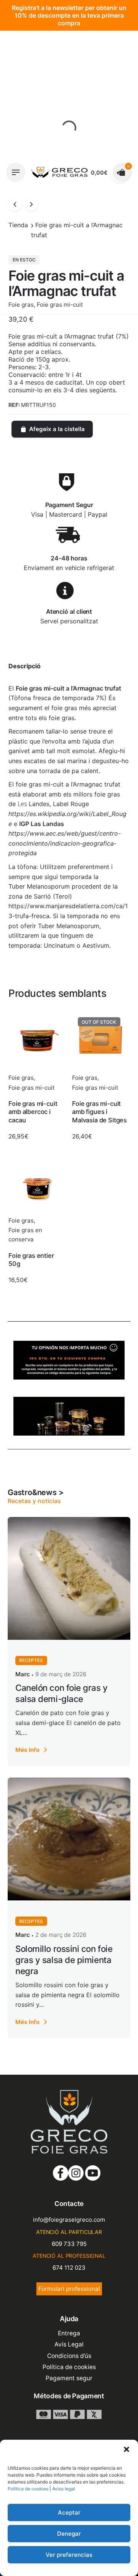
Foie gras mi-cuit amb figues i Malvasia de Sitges (99, 1112)
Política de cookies (28, 2489)
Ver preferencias (69, 2555)
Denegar (69, 2534)
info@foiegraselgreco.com (69, 2220)
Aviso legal (64, 2489)
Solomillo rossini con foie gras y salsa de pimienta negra (64, 1960)
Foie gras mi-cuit (32, 1088)
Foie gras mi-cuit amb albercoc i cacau (33, 1112)
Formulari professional (69, 2289)
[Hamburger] (16, 172)
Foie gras (21, 1078)
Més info (27, 1750)
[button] (127, 2449)
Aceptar (69, 2512)
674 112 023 (69, 2268)
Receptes (31, 1660)
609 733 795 (69, 2244)
